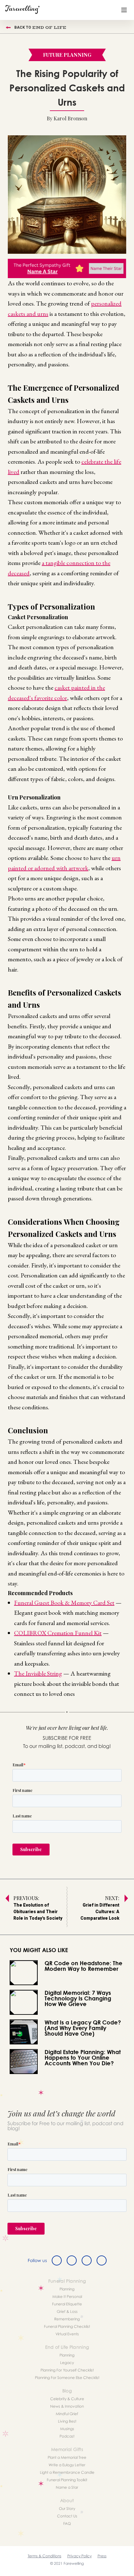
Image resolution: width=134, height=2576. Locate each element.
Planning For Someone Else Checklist (67, 2378)
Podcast (67, 2436)
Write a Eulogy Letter (67, 2465)
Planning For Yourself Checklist (67, 2370)
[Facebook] (57, 2260)
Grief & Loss (67, 2311)
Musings (67, 2429)
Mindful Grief (67, 2414)
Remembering (67, 2319)
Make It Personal (67, 2296)
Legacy (67, 2363)
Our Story (67, 2508)
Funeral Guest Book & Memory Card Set (64, 1603)
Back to (40, 27)
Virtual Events (67, 2334)
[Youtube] (102, 2260)
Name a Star (67, 2487)
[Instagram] (87, 2260)
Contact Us (67, 2516)
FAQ (67, 2523)
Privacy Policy (79, 2556)
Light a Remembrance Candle (67, 2472)
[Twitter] (72, 2260)
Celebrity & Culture (67, 2399)
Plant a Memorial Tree (67, 2457)
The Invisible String (38, 1673)
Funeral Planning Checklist (67, 2326)
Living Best (67, 2421)
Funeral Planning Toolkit (67, 2480)
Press (102, 2556)
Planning (67, 2289)
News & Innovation (67, 2406)
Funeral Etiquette (67, 2304)
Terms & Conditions (45, 2556)
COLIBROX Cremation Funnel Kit (58, 1633)
